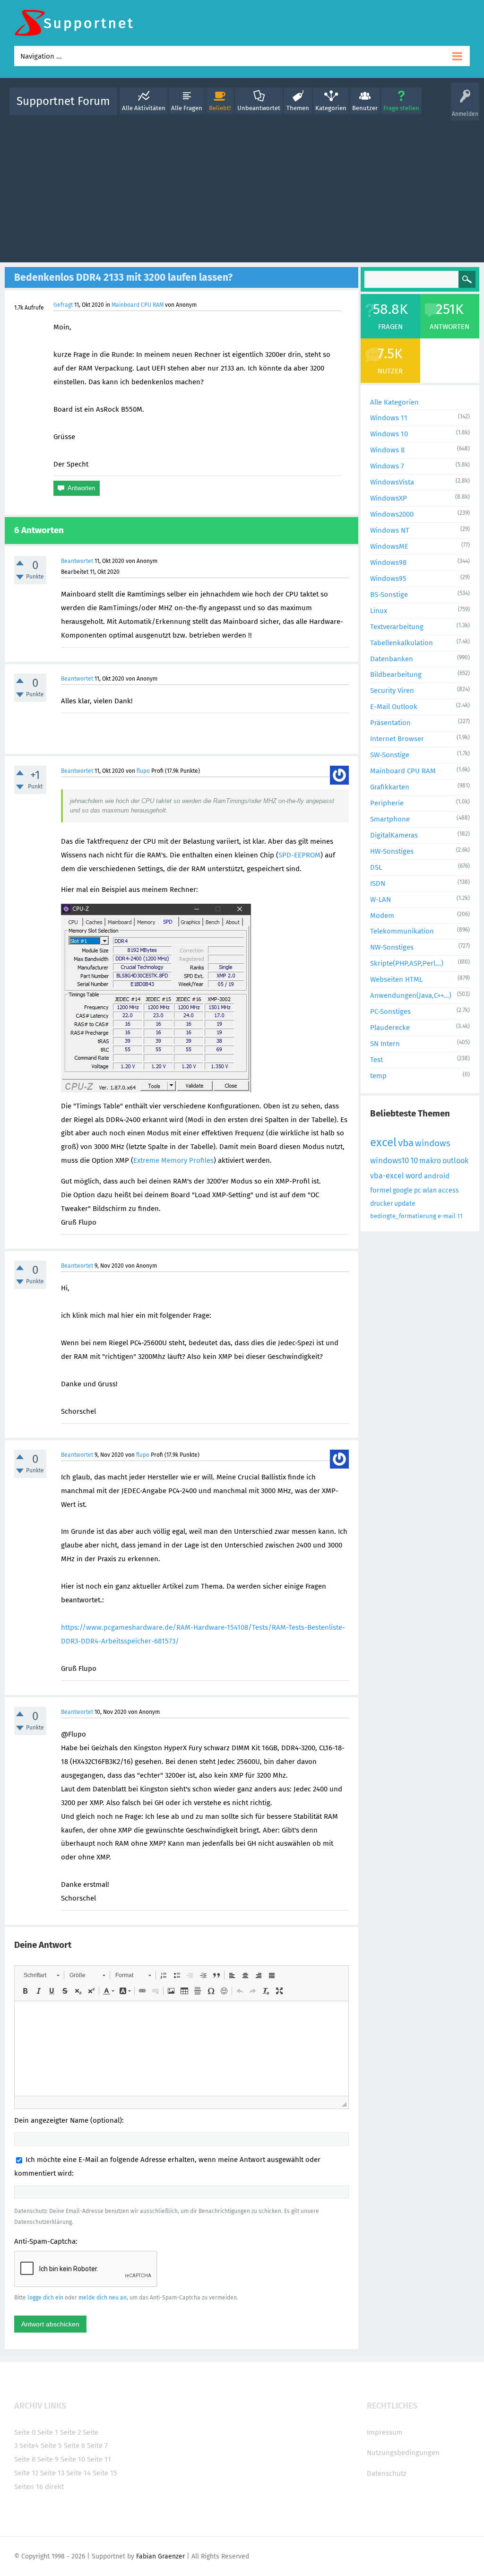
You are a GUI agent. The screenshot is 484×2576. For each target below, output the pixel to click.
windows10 (389, 1161)
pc (418, 1190)
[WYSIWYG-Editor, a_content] (181, 2049)
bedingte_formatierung (403, 1216)
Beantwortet (77, 561)
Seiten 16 (29, 2487)
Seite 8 (25, 2459)
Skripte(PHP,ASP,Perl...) (407, 963)
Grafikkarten (390, 787)
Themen (298, 108)
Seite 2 (70, 2432)
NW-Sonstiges (392, 947)
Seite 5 (51, 2446)
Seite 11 (99, 2459)
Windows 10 (389, 434)
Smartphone (390, 819)
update (405, 1204)
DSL (376, 867)
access (449, 1190)
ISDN (378, 883)
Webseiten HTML (396, 979)
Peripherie (387, 803)
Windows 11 (389, 418)
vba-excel (387, 1176)
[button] (41, 1975)
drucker (381, 1204)
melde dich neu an (103, 2298)
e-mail (447, 1216)
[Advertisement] (242, 187)
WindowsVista (392, 482)
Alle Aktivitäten (144, 108)
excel (383, 1142)
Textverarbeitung (397, 627)
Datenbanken (392, 659)
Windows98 (388, 562)
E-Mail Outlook (394, 707)
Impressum (385, 2432)
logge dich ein (45, 2298)
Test (376, 1060)
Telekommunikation (402, 931)
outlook (455, 1161)
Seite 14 (78, 2473)
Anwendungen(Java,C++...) (411, 995)
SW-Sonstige (390, 755)
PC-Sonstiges (390, 1011)
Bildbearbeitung (396, 674)
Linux (379, 611)
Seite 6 (74, 2446)
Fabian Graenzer (160, 2556)
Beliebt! (220, 108)
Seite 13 (52, 2473)
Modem (382, 916)
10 (414, 1161)
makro (430, 1161)
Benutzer (365, 108)
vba (406, 1143)
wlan (430, 1190)
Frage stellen (401, 108)
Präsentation (390, 723)
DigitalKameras (394, 835)
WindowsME (389, 546)
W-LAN (380, 899)
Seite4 (29, 2446)
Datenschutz (387, 2473)
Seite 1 (48, 2432)
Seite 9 (48, 2459)
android (437, 1176)
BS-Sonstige (389, 595)
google (403, 1190)
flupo (143, 771)
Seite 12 (26, 2473)
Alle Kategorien (394, 402)
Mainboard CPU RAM (138, 305)
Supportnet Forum (63, 101)
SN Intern (385, 1044)
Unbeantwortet (259, 108)
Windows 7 (387, 466)
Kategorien (331, 108)
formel (381, 1190)
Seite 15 (105, 2473)
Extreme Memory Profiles (173, 1160)
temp (378, 1076)
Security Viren (392, 691)
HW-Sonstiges (392, 851)
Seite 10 (73, 2459)
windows (433, 1143)
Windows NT (390, 530)
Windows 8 (387, 450)
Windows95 (388, 579)
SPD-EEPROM (299, 855)
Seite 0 (25, 2432)
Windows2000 (392, 514)
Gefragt (63, 305)
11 (460, 1216)
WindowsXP (389, 498)
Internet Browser (397, 739)
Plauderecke (390, 1028)
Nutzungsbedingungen (403, 2453)
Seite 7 (97, 2446)
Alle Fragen (187, 108)
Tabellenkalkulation (402, 643)
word (414, 1176)
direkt (54, 2487)
